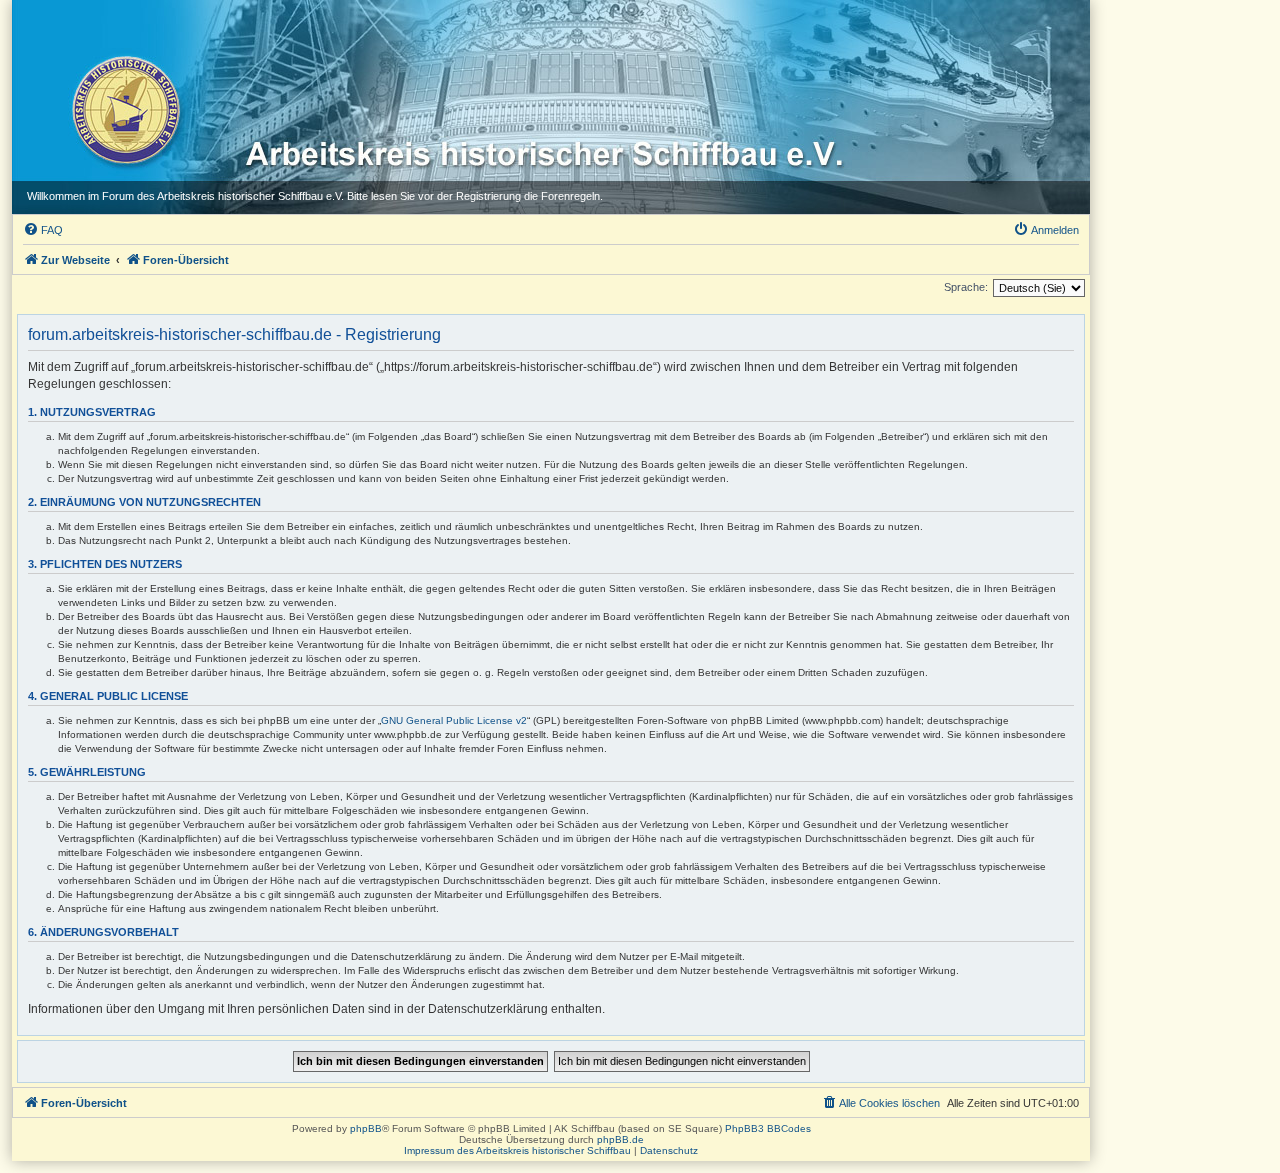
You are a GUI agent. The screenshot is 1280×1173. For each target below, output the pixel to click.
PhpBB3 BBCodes (768, 1128)
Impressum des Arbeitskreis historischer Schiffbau (517, 1150)
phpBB (366, 1128)
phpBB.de (620, 1139)
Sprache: (966, 287)
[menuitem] (43, 230)
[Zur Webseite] (124, 109)
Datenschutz (669, 1150)
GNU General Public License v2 (454, 720)
